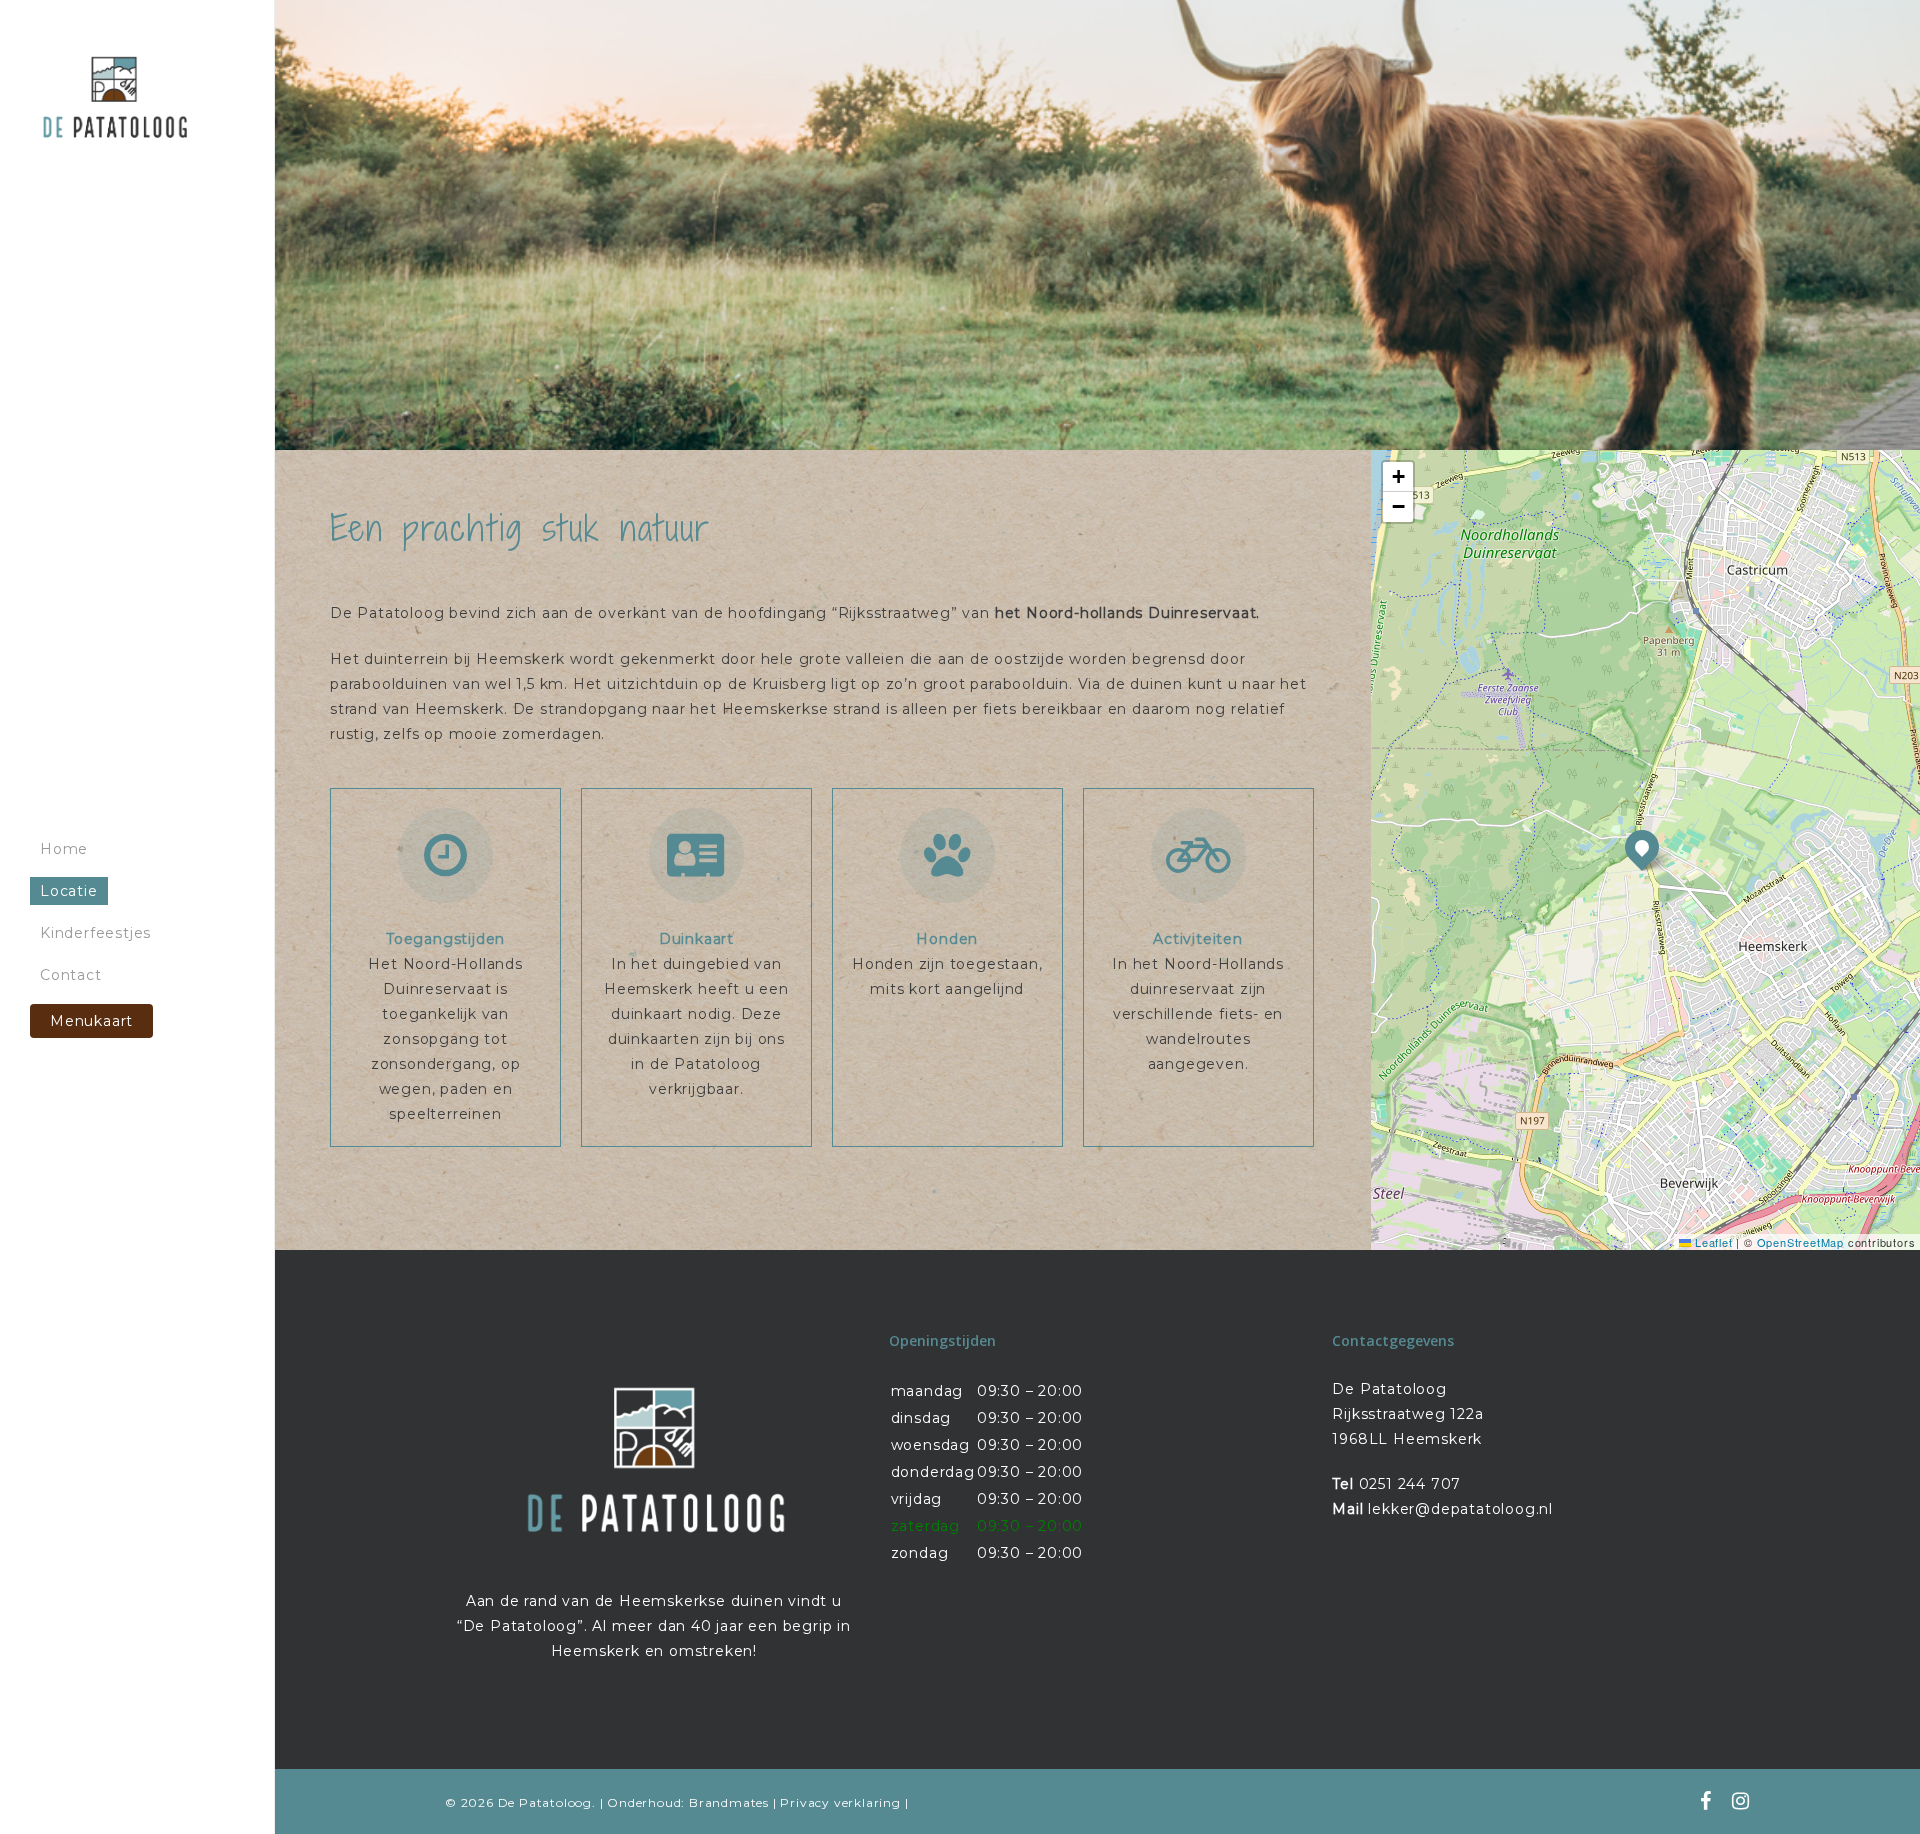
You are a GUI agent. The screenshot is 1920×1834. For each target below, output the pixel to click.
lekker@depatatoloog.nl (1460, 1509)
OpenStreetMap (1800, 1242)
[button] (1642, 847)
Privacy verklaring (840, 1802)
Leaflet (1711, 1242)
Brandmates (729, 1802)
